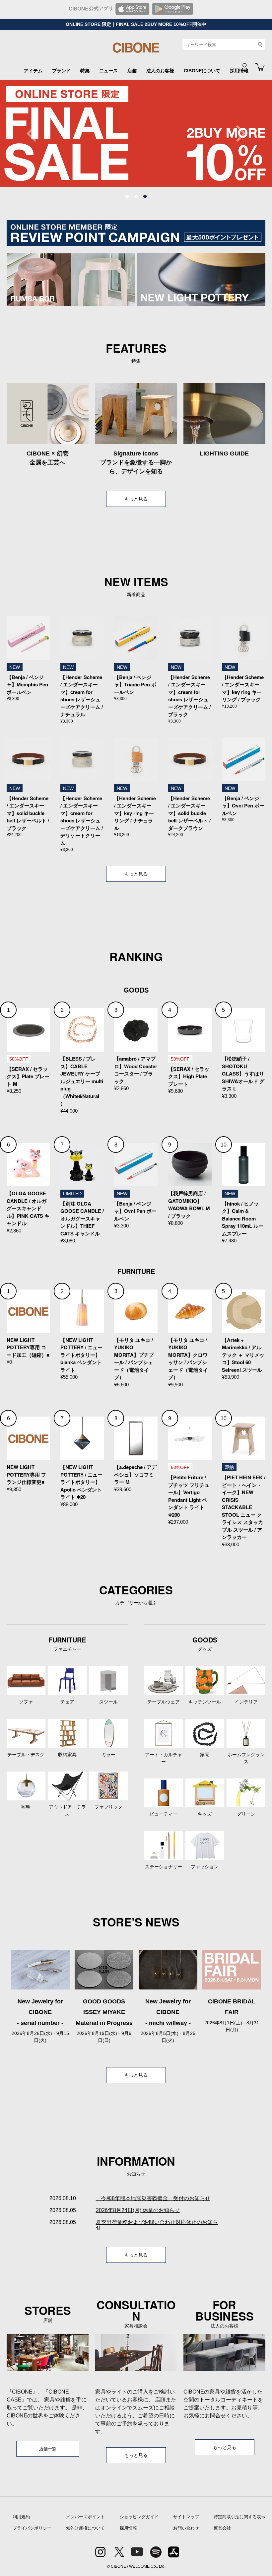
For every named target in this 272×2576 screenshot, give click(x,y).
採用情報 (128, 2528)
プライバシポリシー (32, 2528)
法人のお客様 (160, 71)
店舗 (132, 71)
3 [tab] (145, 197)
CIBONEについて (202, 71)
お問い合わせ (186, 2528)
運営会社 (222, 2528)
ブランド (61, 71)
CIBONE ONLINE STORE (136, 50)
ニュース (108, 71)
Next (237, 133)
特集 (85, 71)
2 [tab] (136, 197)
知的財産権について (85, 2528)
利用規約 (21, 2517)
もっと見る (136, 499)
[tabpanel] (136, 133)
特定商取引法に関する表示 (239, 2517)
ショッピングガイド (139, 2517)
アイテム (33, 71)
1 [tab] (127, 197)
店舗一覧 (48, 2449)
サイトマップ (186, 2517)
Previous (35, 133)
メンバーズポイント (85, 2517)
